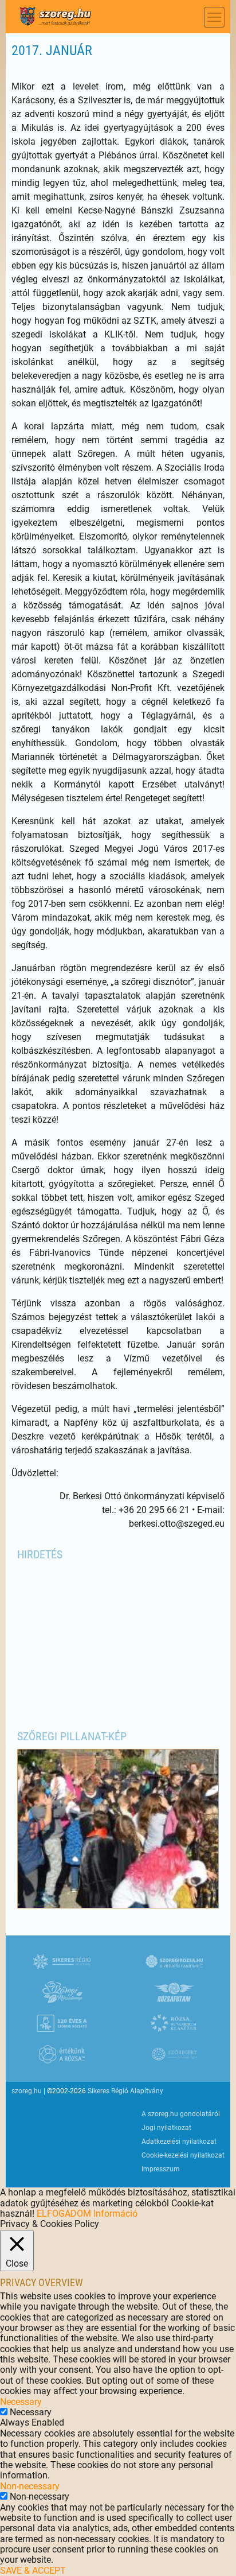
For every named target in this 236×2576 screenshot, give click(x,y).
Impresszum (161, 2169)
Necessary (31, 2412)
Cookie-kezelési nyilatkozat (183, 2155)
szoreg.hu (27, 2091)
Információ (115, 2214)
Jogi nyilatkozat (166, 2128)
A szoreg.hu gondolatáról (181, 2114)
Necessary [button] (21, 2402)
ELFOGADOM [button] (64, 2214)
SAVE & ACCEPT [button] (33, 2571)
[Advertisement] (118, 1639)
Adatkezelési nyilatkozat (179, 2142)
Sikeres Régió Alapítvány (125, 2091)
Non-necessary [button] (30, 2486)
